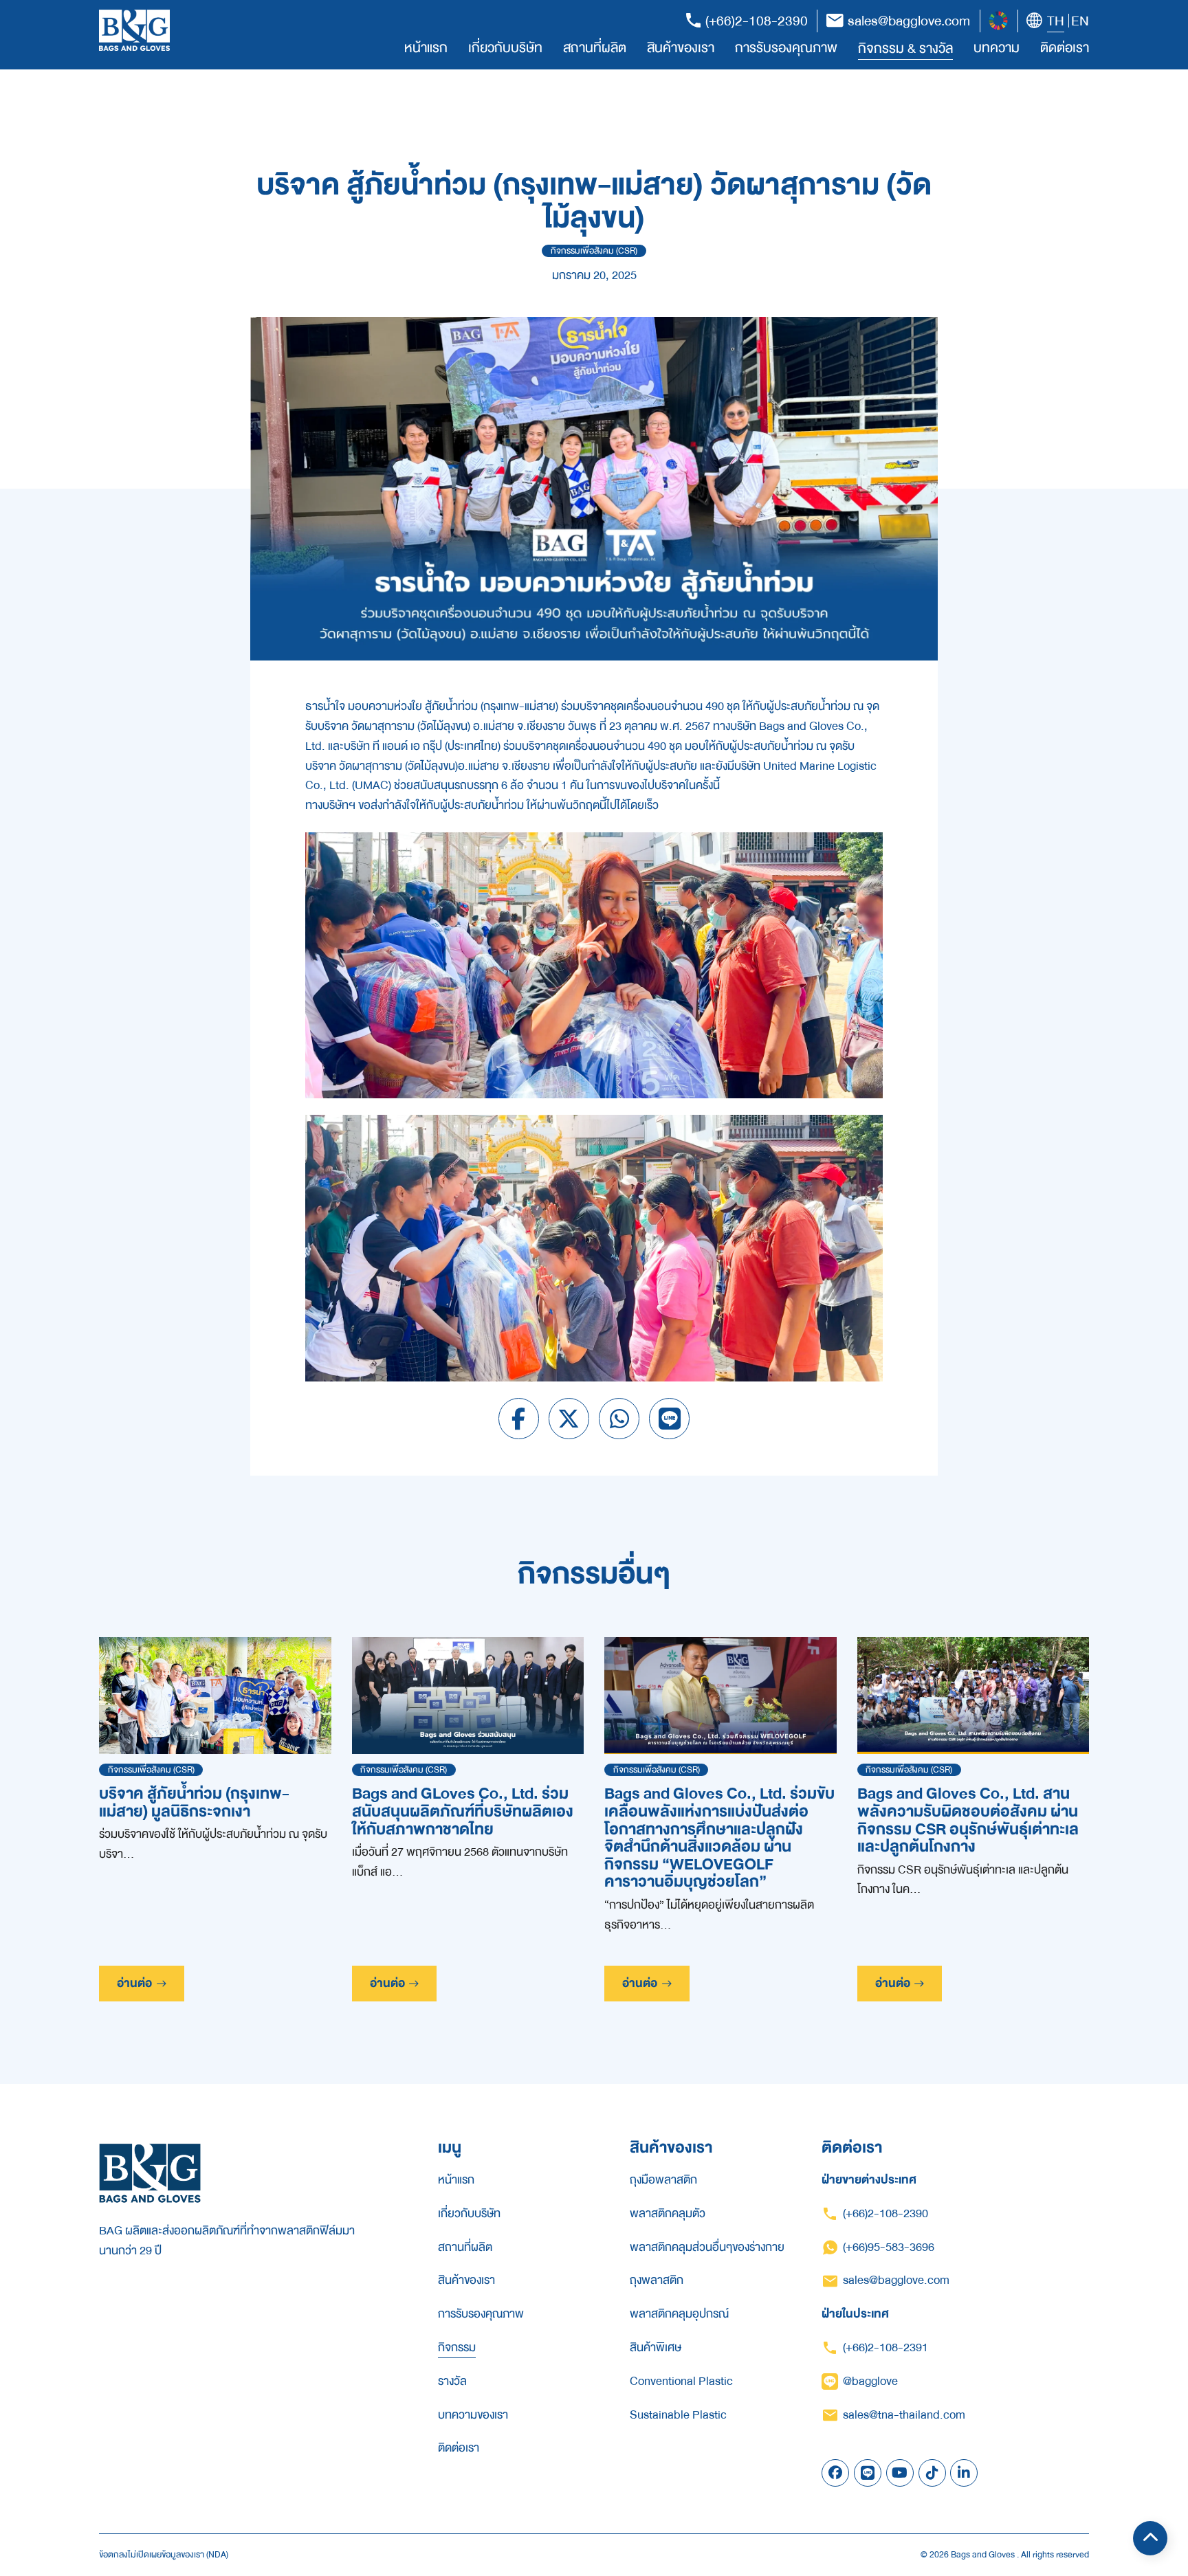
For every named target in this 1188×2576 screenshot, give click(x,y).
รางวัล (452, 2381)
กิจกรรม (457, 2348)
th (1056, 21)
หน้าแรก (426, 48)
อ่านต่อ (134, 1983)
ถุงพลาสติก (657, 2280)
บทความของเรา (473, 2415)
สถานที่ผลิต (595, 48)
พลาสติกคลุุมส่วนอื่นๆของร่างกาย (707, 2247)
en (1080, 21)
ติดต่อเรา (1065, 48)
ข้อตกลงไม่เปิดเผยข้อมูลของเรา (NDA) (164, 2555)
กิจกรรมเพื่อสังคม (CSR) (594, 251)
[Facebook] (519, 1419)
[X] (569, 1419)
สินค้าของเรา (681, 48)
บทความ (997, 48)
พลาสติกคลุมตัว (668, 2214)
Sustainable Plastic (678, 2415)
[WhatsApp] (619, 1419)
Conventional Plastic (681, 2381)
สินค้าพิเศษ (656, 2348)
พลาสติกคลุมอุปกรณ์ (679, 2314)
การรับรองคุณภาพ (786, 48)
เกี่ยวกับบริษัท (505, 48)
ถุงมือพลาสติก (663, 2180)
